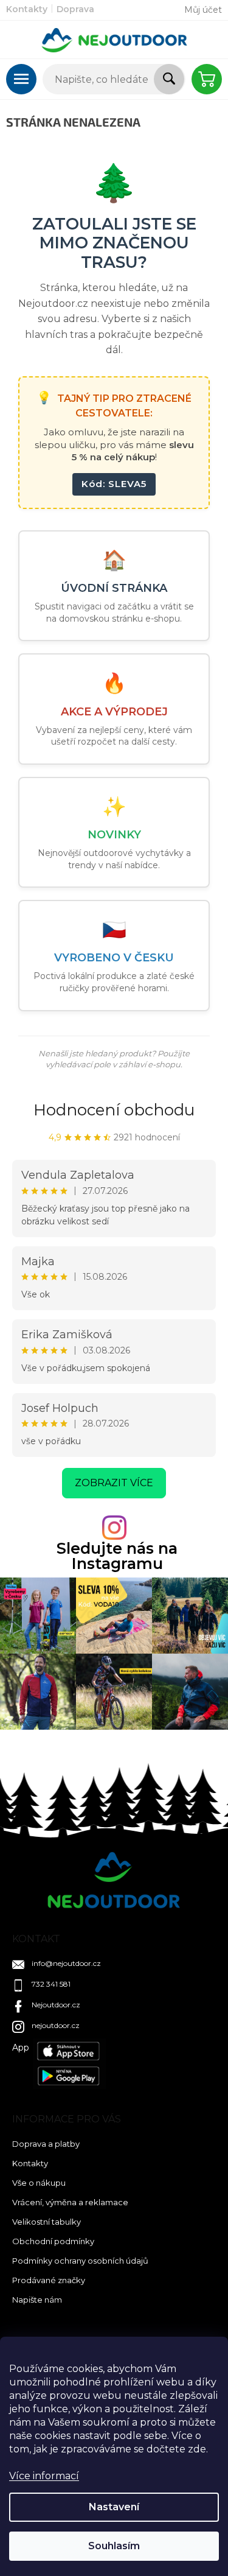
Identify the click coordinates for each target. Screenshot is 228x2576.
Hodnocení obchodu (114, 1110)
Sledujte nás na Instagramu (117, 1556)
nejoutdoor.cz (56, 2025)
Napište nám (37, 2300)
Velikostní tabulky (47, 2222)
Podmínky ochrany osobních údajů (80, 2261)
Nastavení (114, 2507)
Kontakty (27, 9)
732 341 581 (51, 1984)
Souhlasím (114, 2546)
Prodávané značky (49, 2280)
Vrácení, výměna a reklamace (70, 2202)
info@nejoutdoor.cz (66, 1963)
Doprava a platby (46, 2144)
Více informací (44, 2476)
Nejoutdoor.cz (56, 2005)
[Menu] (21, 79)
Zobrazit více (114, 1483)
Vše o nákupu (39, 2183)
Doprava (75, 9)
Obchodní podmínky (53, 2241)
